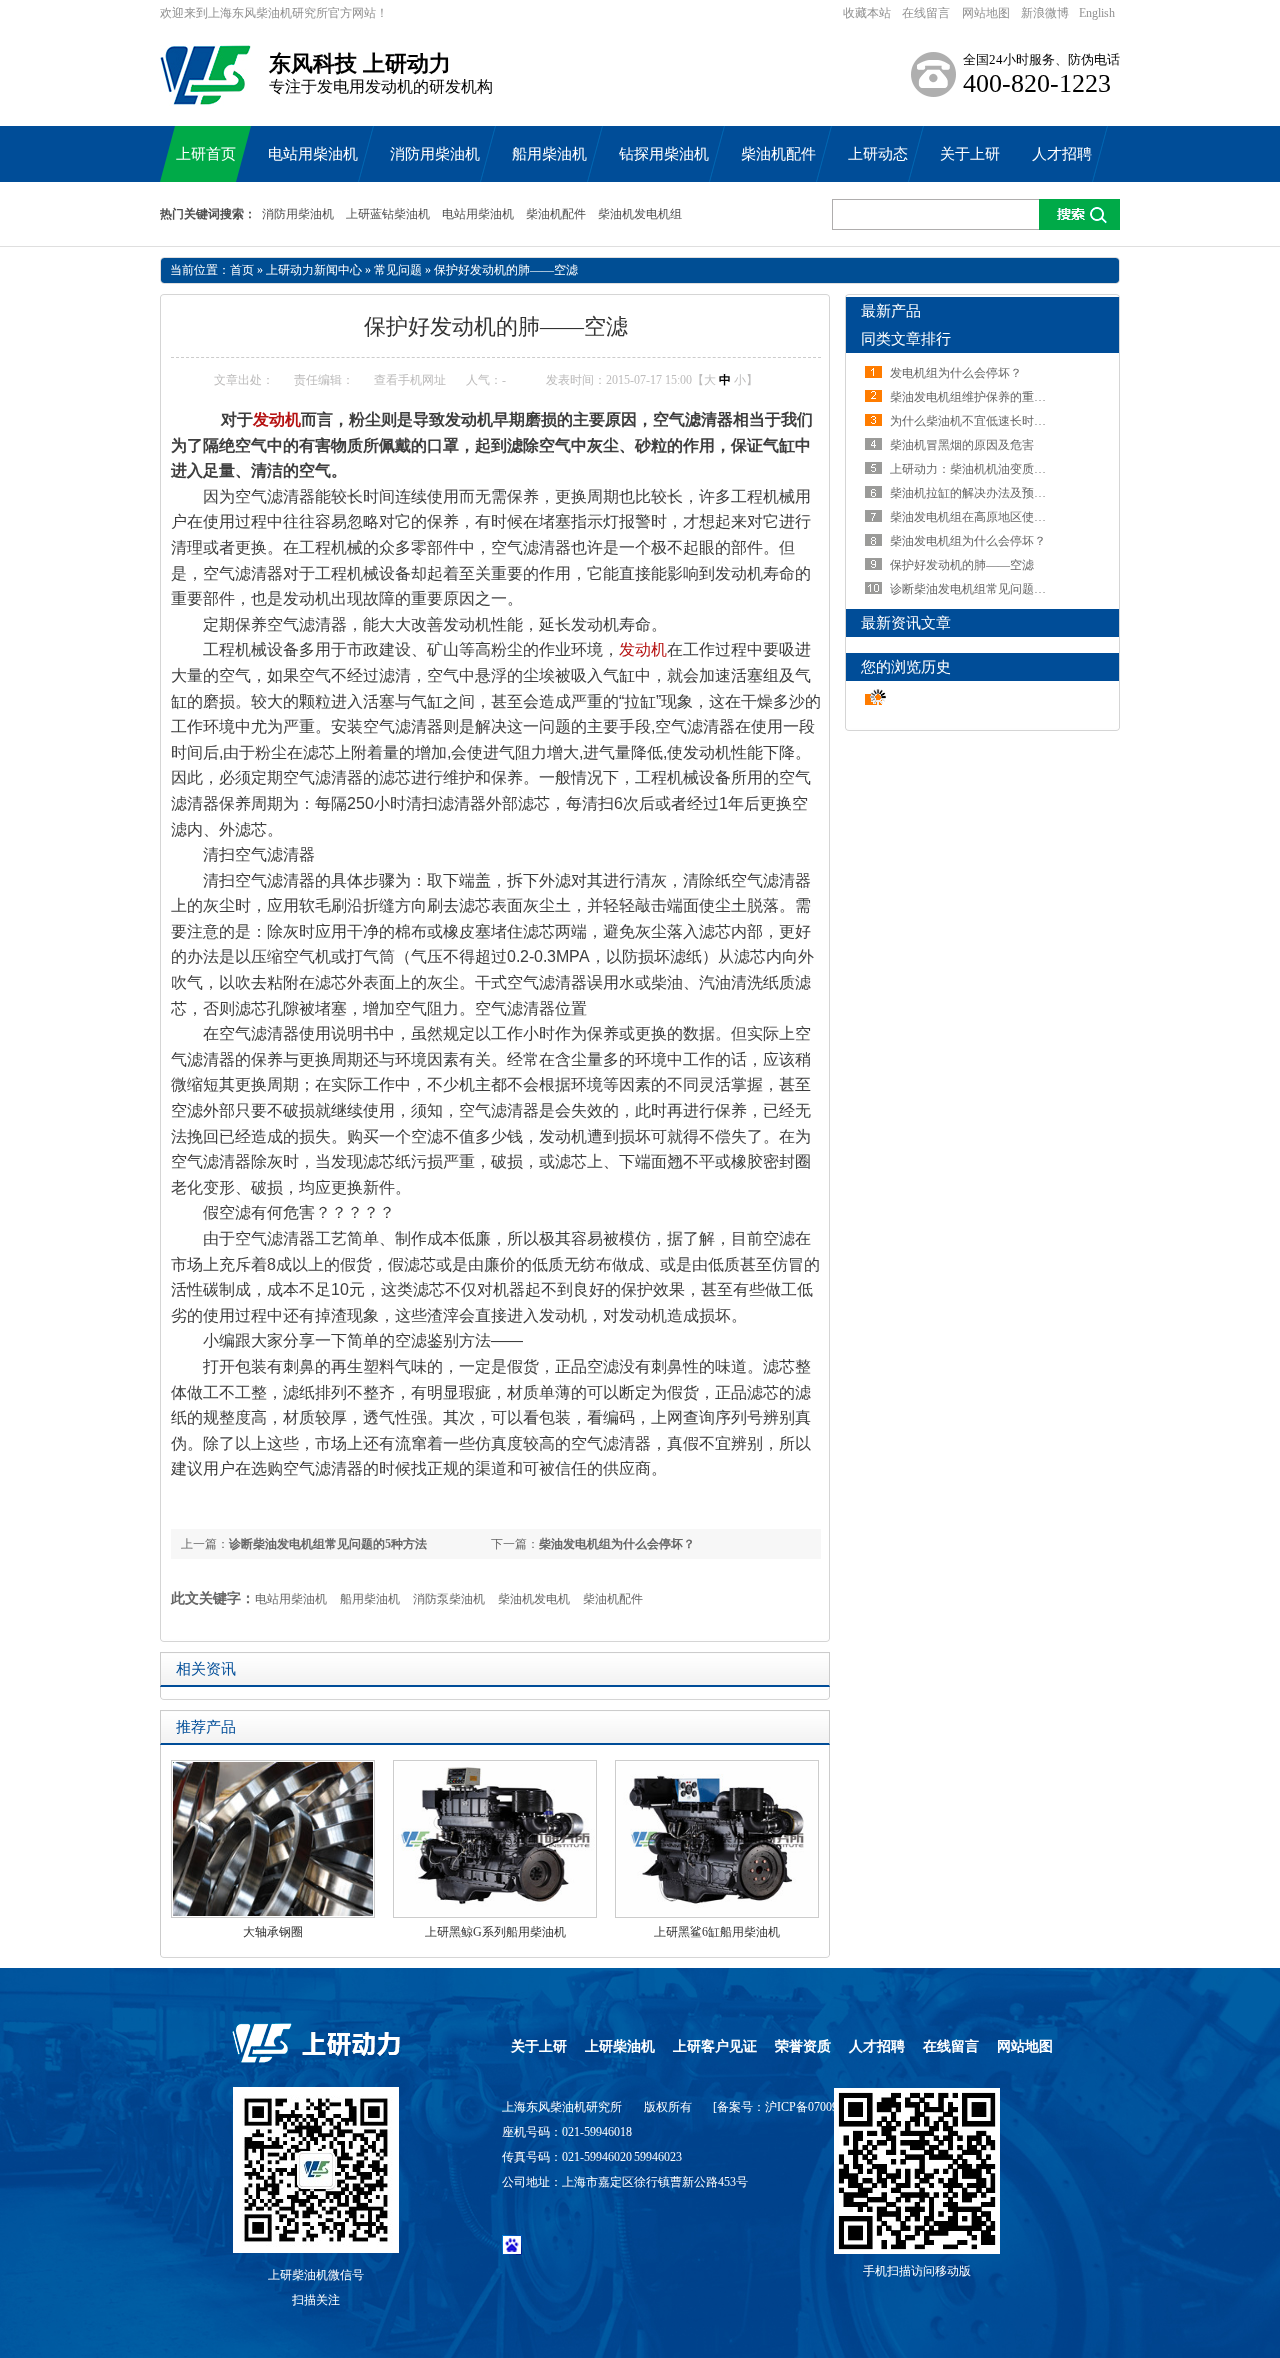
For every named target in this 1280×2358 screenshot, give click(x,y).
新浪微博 (1045, 13)
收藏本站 (867, 13)
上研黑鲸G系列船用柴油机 (495, 1932)
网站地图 (986, 13)
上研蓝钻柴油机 (388, 214)
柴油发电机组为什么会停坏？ (617, 1544)
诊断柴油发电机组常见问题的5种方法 (328, 1544)
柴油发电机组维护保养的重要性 (974, 397)
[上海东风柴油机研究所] (205, 95)
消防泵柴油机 (449, 1599)
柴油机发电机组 (640, 214)
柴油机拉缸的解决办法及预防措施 (980, 493)
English (1097, 13)
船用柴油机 (370, 1599)
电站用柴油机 (478, 214)
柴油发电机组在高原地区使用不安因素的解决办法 (1022, 517)
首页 (242, 270)
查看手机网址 (410, 380)
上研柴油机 (620, 2046)
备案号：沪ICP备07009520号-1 (798, 2107)
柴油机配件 (556, 214)
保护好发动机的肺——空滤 (506, 270)
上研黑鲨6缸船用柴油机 (717, 1932)
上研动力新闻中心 (314, 270)
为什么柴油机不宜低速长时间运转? (982, 421)
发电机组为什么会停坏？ (956, 373)
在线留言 (926, 13)
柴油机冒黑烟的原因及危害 (962, 445)
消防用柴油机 (298, 214)
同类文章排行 (906, 339)
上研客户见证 (715, 2046)
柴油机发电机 (534, 1599)
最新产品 (891, 311)
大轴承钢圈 (273, 1932)
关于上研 (539, 2046)
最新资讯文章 (906, 623)
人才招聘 (877, 2046)
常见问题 (398, 270)
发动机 (277, 419)
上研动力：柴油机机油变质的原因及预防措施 (1010, 469)
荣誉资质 (803, 2046)
